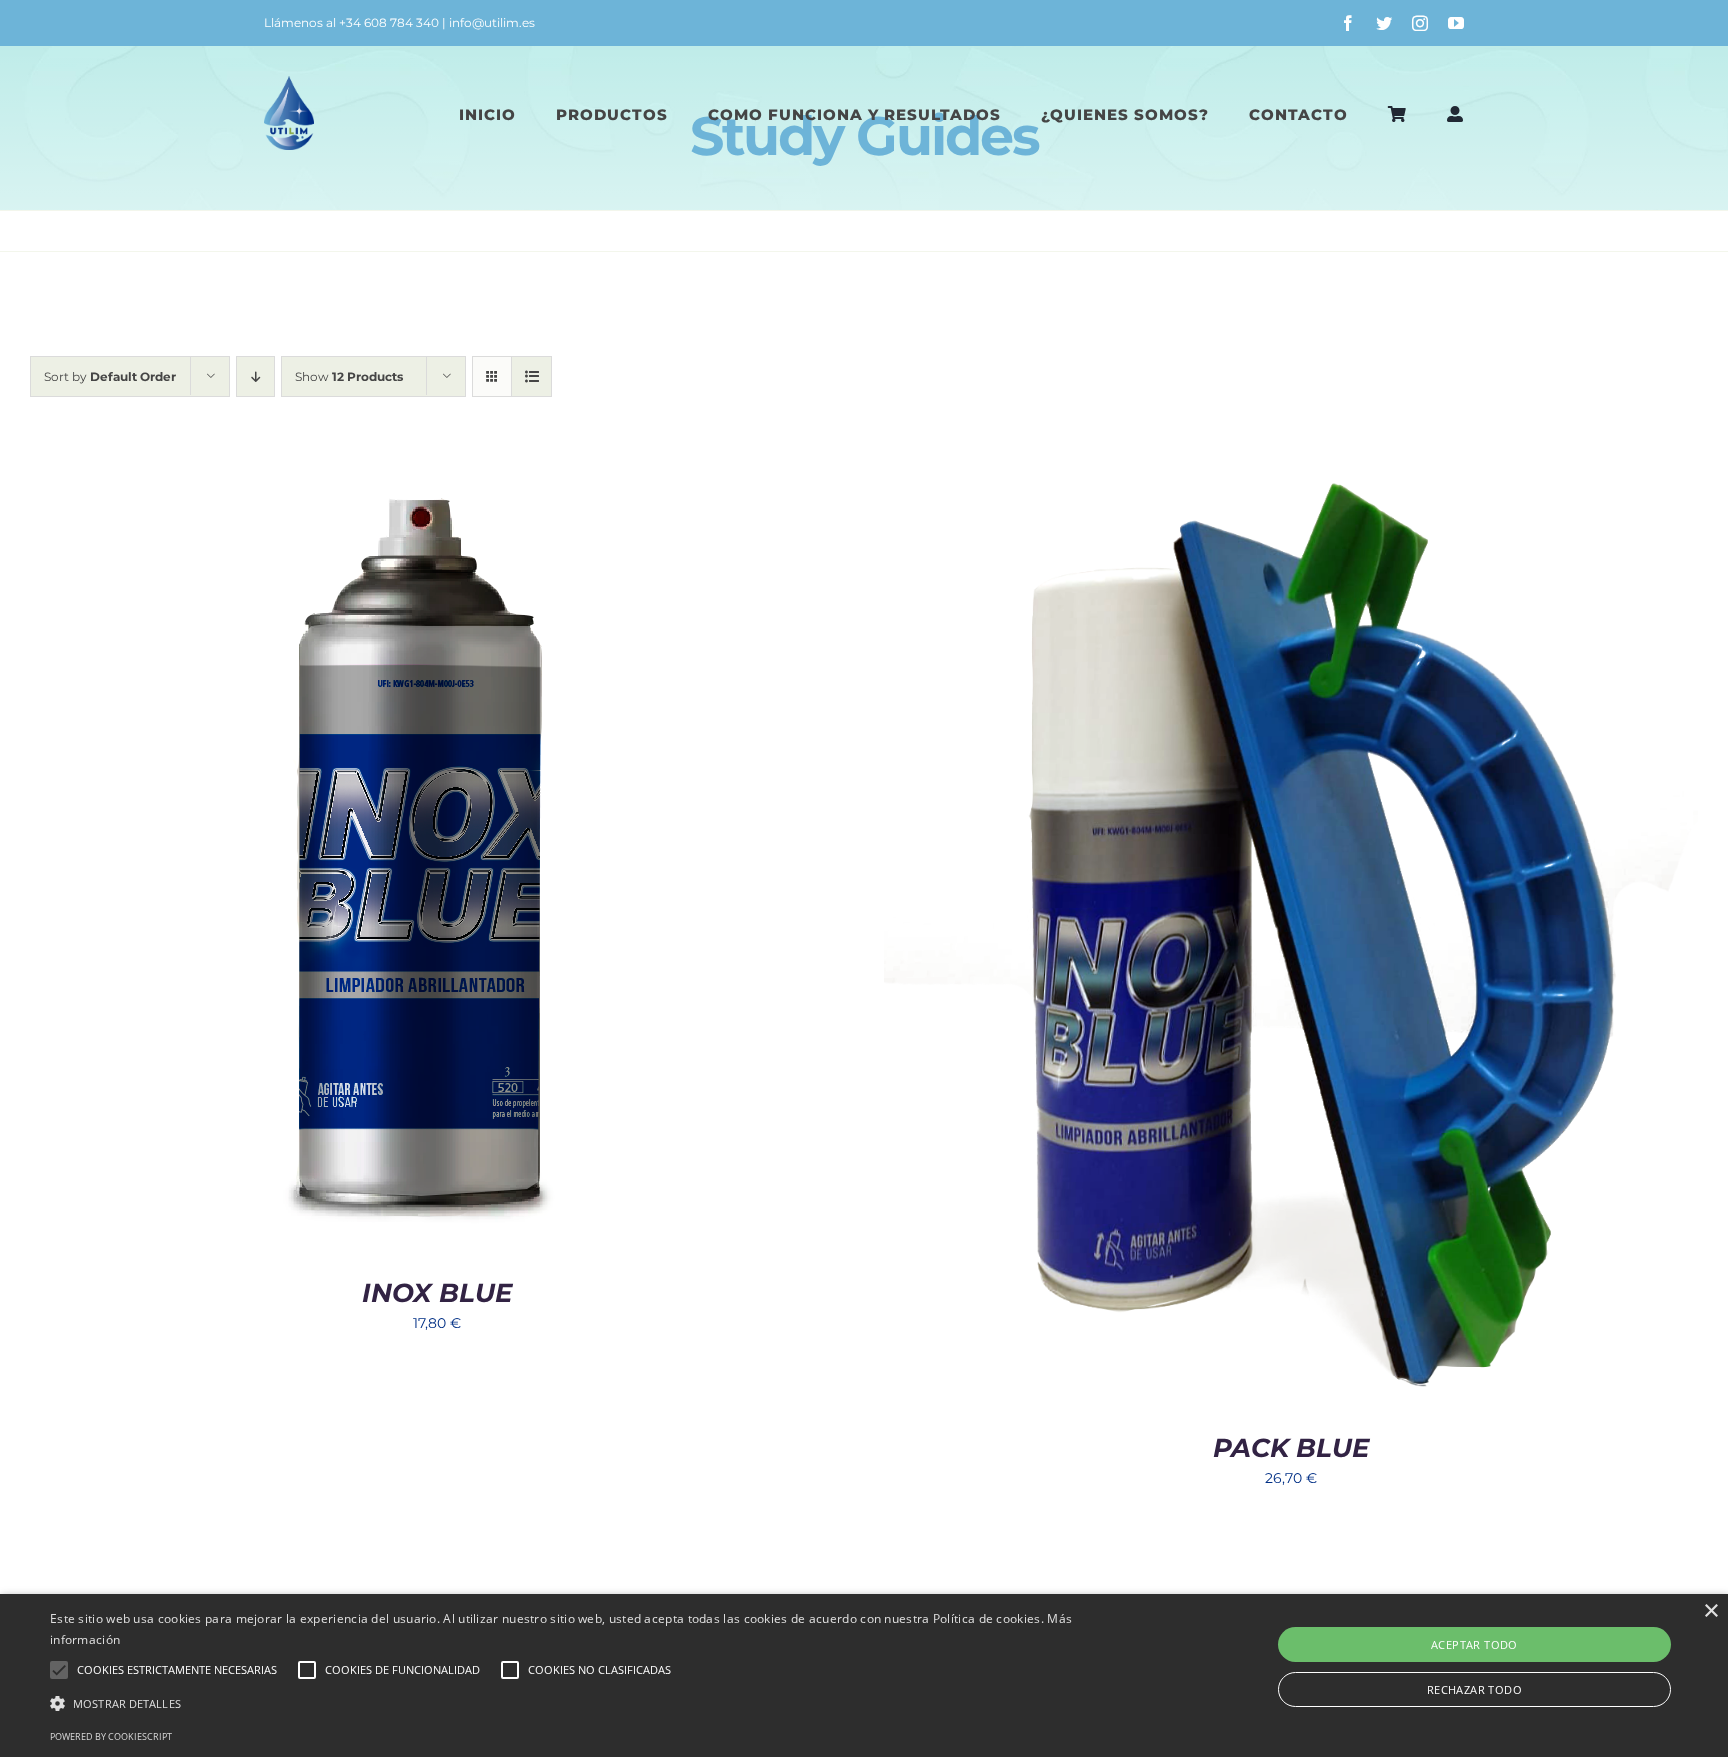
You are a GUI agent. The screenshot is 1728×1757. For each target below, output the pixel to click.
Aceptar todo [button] (1474, 1644)
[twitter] (1384, 23)
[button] (579, 1703)
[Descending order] (255, 376)
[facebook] (1348, 23)
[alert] (864, 1675)
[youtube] (1456, 23)
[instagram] (1420, 23)
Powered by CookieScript (111, 1736)
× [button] (1710, 1611)
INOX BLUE (437, 1293)
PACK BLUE (1291, 1448)
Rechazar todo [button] (1474, 1689)
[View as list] (531, 376)
